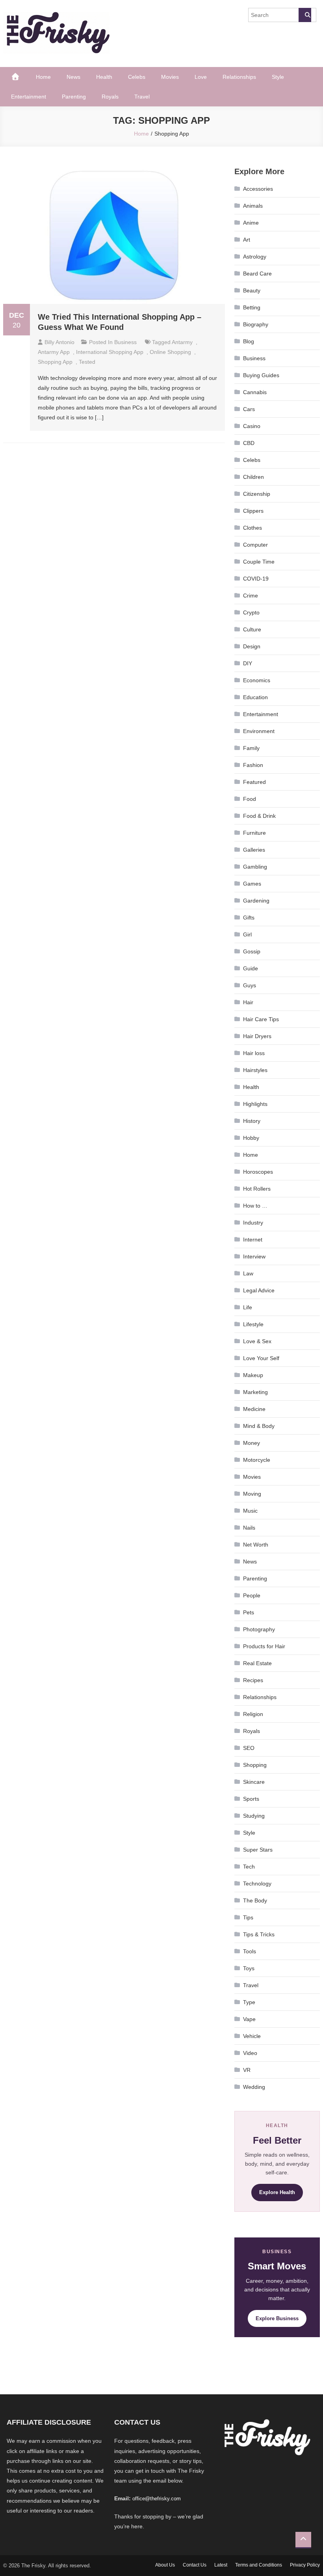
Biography (256, 324)
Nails (249, 1528)
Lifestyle (253, 1324)
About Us (165, 2565)
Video (250, 2053)
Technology (257, 1884)
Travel (142, 97)
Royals (110, 97)
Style (278, 77)
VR (247, 2070)
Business (125, 342)
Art (247, 240)
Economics (257, 680)
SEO (249, 1748)
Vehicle (252, 2036)
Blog (249, 341)
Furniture (254, 833)
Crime (251, 596)
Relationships (239, 77)
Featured (254, 782)
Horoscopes (258, 1172)
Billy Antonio (59, 342)
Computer (255, 545)
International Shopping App (110, 352)
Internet (253, 1240)
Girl (247, 934)
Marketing (255, 1392)
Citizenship (257, 494)
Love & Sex (257, 1341)
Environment (259, 731)
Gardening (256, 901)
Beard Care (257, 274)
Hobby (251, 1138)
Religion (253, 1714)
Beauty (252, 290)
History (252, 1121)
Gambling (255, 867)
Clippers (253, 511)
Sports (251, 1799)
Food (250, 799)
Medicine (254, 1409)
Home (43, 77)
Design (252, 646)
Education (255, 697)
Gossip (252, 951)
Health (104, 77)
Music (250, 1511)
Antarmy (182, 342)
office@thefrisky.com (157, 2499)
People (252, 1595)
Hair (248, 1002)
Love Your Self (261, 1358)
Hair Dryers (257, 1036)
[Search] (305, 15)
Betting (252, 307)
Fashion (253, 765)
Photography (259, 1629)
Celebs (137, 77)
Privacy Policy (305, 2565)
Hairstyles (255, 1070)
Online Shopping (170, 352)
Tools (250, 1951)
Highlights (255, 1104)
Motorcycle (257, 1460)
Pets (249, 1612)
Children (253, 477)
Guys (250, 985)
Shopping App (55, 362)
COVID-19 (256, 579)
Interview (254, 1256)
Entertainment (29, 97)
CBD (249, 443)
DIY (248, 663)
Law (248, 1273)
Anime (251, 223)
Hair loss (254, 1053)
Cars (249, 409)
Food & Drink (259, 816)
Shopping (255, 1765)
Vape (249, 2019)
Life (248, 1307)
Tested (87, 362)
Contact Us (195, 2565)
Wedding (254, 2087)
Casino (252, 426)
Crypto (251, 612)
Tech (249, 1867)
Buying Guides (261, 375)
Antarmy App (54, 352)
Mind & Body (259, 1426)
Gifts (249, 918)
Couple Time (259, 562)
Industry (253, 1223)
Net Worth (256, 1545)
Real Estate (257, 1663)
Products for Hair (264, 1646)
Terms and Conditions (259, 2565)
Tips (248, 1917)
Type (249, 2002)
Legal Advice (259, 1290)
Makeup (253, 1375)
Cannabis (255, 392)
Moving (252, 1494)
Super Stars (258, 1850)
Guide (251, 968)
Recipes (253, 1680)
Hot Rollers (257, 1189)
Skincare (254, 1782)
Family (251, 748)
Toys (249, 1968)
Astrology (255, 257)
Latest (221, 2565)
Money (252, 1443)
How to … (255, 1206)
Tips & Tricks (259, 1934)
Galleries (254, 850)
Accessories (258, 189)
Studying (254, 1816)
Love (201, 77)
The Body (255, 1900)
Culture (252, 629)
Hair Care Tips (261, 1019)
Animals (253, 206)
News (73, 77)
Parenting (74, 97)
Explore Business (277, 2318)
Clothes (252, 528)
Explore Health (277, 2192)
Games (252, 884)
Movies (170, 77)
